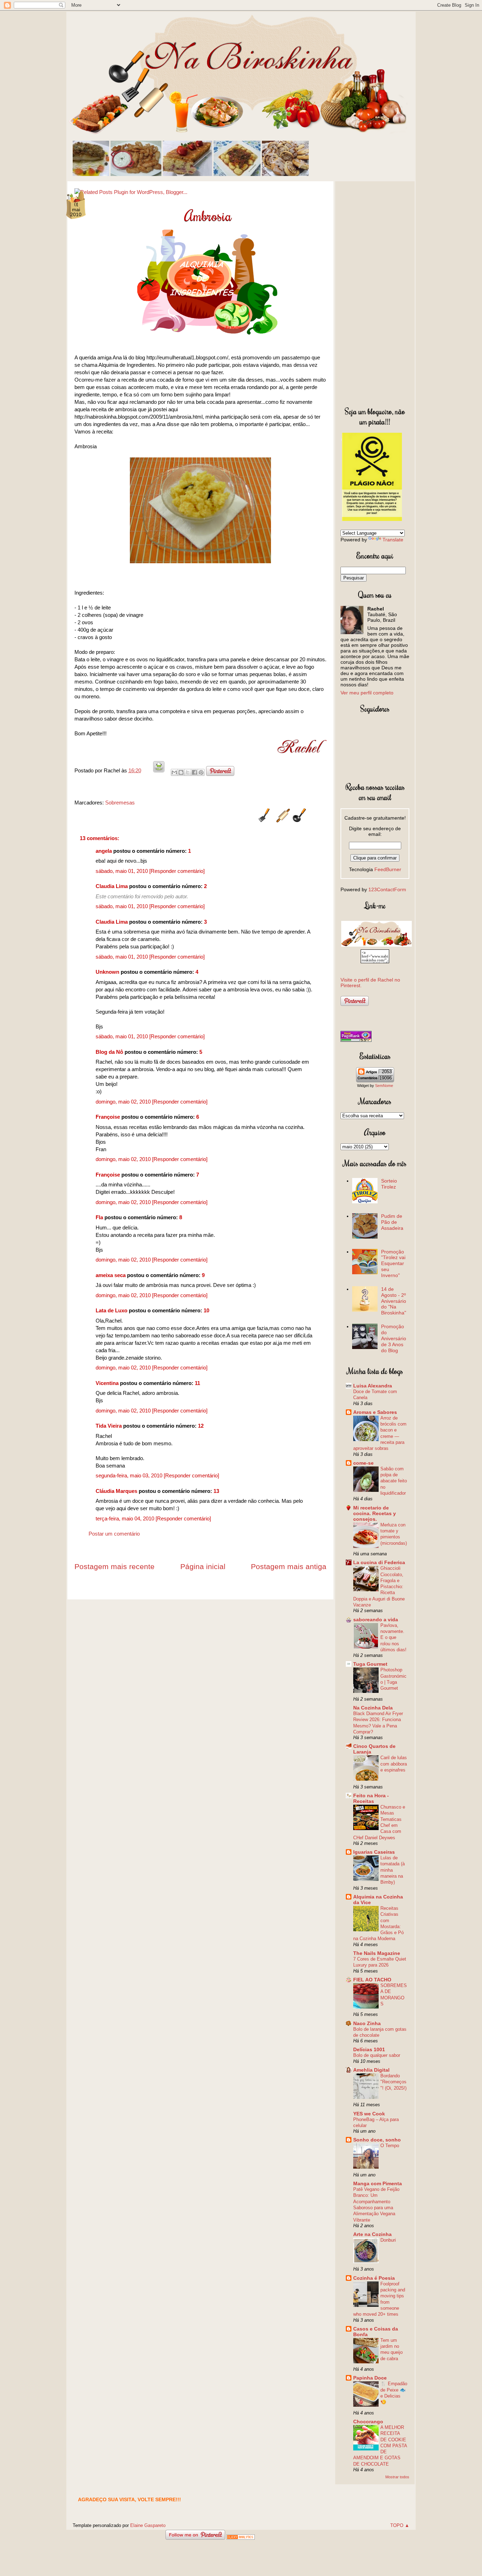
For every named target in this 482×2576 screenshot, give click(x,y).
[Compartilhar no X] (188, 772)
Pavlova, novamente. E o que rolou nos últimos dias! (393, 1638)
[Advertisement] (375, 292)
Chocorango (368, 2422)
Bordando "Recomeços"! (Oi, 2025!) (393, 2082)
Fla (99, 1217)
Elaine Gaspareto (148, 2525)
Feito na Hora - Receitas (371, 1798)
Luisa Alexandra (373, 1386)
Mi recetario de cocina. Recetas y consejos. (375, 1513)
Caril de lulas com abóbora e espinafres (394, 1764)
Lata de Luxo (112, 1310)
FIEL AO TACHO (372, 1980)
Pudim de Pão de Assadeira (392, 1222)
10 (206, 1310)
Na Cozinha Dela (373, 1708)
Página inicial (203, 1566)
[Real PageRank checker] (356, 1040)
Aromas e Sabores (375, 1412)
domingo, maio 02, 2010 (124, 1102)
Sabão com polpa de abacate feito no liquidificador (394, 1481)
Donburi (388, 2240)
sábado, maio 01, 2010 (122, 871)
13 (216, 1491)
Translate (393, 540)
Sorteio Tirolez (389, 1184)
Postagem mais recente (115, 1566)
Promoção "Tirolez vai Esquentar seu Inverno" (393, 1263)
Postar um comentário (114, 1534)
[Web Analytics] (241, 2538)
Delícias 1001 (369, 2049)
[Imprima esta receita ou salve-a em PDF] (159, 770)
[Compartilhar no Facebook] (194, 772)
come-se (363, 1463)
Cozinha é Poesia (374, 2278)
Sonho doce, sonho (377, 2140)
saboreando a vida (376, 1620)
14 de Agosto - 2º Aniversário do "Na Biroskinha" (394, 1301)
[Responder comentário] (177, 871)
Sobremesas (120, 803)
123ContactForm (387, 889)
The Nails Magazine (377, 1953)
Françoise (108, 1117)
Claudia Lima (112, 886)
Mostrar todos (397, 2477)
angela (104, 851)
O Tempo (390, 2146)
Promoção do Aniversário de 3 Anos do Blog (394, 1338)
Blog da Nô (109, 1052)
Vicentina (107, 1383)
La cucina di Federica (379, 1562)
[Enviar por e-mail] (174, 772)
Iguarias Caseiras (374, 1852)
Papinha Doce (370, 2378)
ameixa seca (111, 1275)
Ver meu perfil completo (367, 693)
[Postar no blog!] (181, 772)
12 (201, 1426)
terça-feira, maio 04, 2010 (126, 1518)
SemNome (384, 1086)
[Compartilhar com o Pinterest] (201, 772)
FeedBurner (388, 869)
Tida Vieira (109, 1426)
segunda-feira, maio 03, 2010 (130, 1475)
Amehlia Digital (371, 2070)
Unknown (107, 972)
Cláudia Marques (116, 1491)
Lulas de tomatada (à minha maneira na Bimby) (393, 1870)
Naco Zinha (367, 2023)
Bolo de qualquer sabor (377, 2055)
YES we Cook (369, 2114)
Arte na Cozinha (372, 2234)
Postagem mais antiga (289, 1566)
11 (197, 1383)
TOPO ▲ (400, 2525)
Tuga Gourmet (370, 1664)
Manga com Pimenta (378, 2183)
